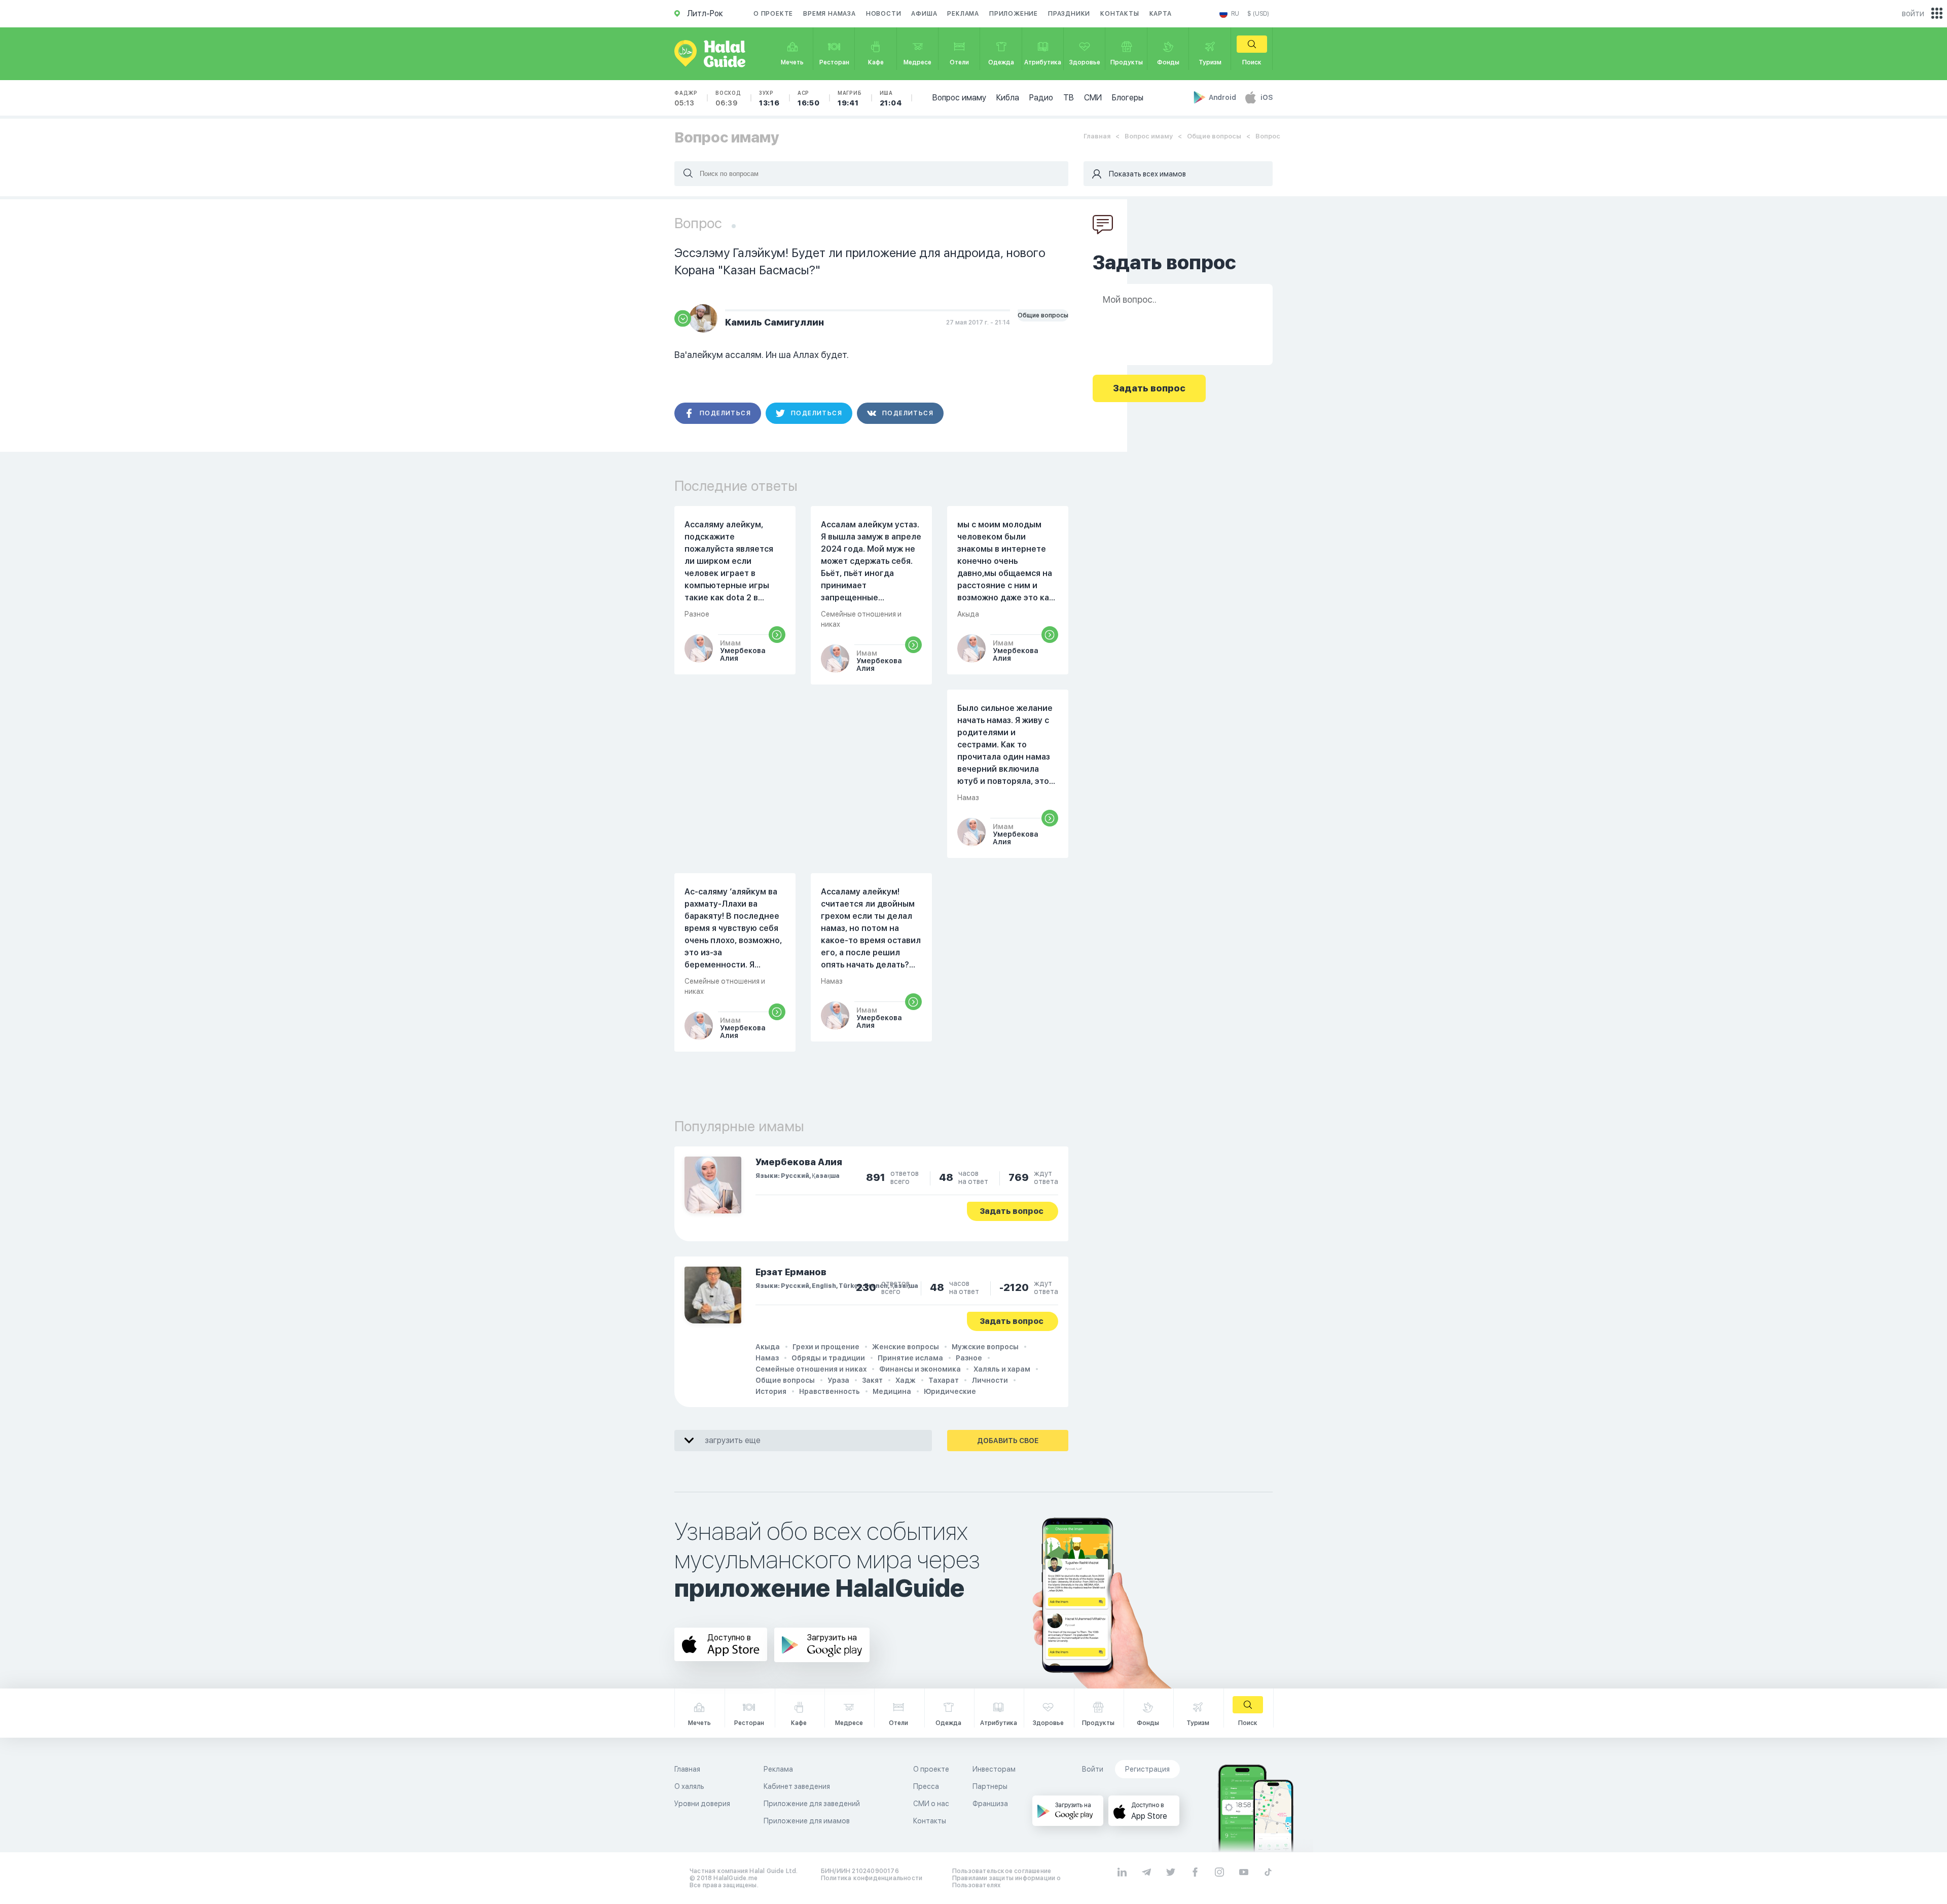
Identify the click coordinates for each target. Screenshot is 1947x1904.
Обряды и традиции (828, 1358)
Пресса (926, 1786)
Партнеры (990, 1786)
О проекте (773, 14)
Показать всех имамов (1147, 174)
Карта (1161, 14)
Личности (990, 1380)
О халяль (689, 1786)
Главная (1097, 136)
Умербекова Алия (799, 1162)
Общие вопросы (1214, 136)
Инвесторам (994, 1769)
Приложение (1014, 14)
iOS (1267, 97)
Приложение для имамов (807, 1821)
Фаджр (686, 98)
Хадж (906, 1380)
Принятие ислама (910, 1358)
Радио (1041, 98)
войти (1913, 13)
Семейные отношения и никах (811, 1369)
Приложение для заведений (812, 1804)
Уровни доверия (702, 1804)
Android (1223, 97)
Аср (809, 98)
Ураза (838, 1380)
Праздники (1069, 14)
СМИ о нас (931, 1804)
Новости (884, 14)
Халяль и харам (1002, 1369)
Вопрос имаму (959, 98)
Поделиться (725, 413)
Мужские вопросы (985, 1347)
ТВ (1069, 98)
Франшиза (990, 1804)
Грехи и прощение (826, 1347)
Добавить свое (1008, 1441)
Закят (872, 1380)
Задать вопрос (1012, 1211)
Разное (969, 1358)
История (771, 1391)
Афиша (924, 14)
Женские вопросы (906, 1347)
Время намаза (830, 14)
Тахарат (944, 1380)
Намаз (767, 1358)
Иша (891, 98)
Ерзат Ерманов (791, 1272)
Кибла (1008, 98)
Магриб (850, 98)
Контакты (1120, 14)
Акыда (768, 1347)
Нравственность (830, 1391)
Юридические (950, 1391)
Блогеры (1128, 98)
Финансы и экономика (920, 1369)
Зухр (769, 98)
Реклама (963, 14)
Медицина (892, 1391)
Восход (728, 98)
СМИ (1093, 98)
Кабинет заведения (797, 1786)
